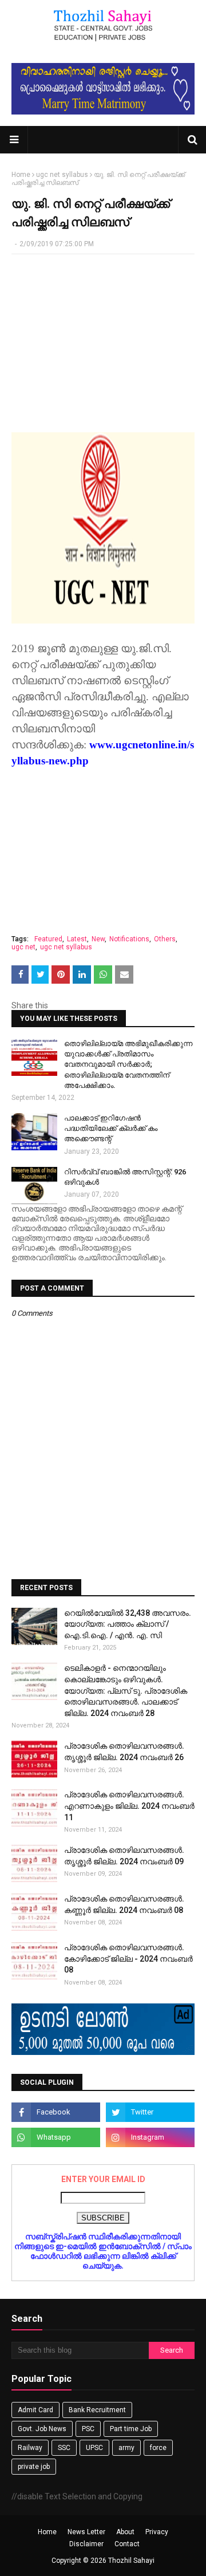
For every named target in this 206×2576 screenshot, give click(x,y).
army (126, 2448)
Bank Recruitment (97, 2410)
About (125, 2532)
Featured (48, 939)
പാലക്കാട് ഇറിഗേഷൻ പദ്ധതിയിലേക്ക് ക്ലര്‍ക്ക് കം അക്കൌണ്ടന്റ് (111, 1128)
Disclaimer (86, 2544)
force (158, 2448)
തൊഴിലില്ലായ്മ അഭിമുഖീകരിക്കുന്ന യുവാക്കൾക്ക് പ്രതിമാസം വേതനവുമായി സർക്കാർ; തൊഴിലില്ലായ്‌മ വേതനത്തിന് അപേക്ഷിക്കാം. (128, 1064)
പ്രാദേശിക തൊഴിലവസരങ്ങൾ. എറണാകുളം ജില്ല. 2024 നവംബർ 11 (129, 1806)
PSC (88, 2429)
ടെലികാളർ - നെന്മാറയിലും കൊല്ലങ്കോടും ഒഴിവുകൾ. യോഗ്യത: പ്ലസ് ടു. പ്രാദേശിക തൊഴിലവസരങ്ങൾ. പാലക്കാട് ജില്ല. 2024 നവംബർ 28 (126, 1690)
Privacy (157, 2532)
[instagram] (150, 2137)
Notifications (129, 939)
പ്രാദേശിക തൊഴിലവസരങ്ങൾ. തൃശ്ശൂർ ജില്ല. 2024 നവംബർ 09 (124, 1856)
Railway (30, 2448)
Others (165, 939)
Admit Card (35, 2410)
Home (21, 175)
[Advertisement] (103, 337)
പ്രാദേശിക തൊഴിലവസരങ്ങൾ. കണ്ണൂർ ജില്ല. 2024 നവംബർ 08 (124, 1904)
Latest (77, 939)
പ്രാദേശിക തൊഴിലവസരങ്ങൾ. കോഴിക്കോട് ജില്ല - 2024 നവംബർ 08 (128, 1958)
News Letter (86, 2532)
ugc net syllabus (62, 175)
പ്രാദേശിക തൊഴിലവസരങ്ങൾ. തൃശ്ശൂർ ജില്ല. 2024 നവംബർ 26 (124, 1751)
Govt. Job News (42, 2429)
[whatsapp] (56, 2137)
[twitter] (150, 2112)
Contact (127, 2544)
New (98, 939)
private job (34, 2467)
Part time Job (131, 2429)
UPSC (94, 2448)
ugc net (23, 947)
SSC (64, 2448)
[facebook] (56, 2112)
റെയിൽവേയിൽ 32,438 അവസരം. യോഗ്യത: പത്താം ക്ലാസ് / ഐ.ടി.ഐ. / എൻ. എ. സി (128, 1624)
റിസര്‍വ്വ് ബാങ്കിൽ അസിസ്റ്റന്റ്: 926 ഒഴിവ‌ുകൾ (125, 1177)
